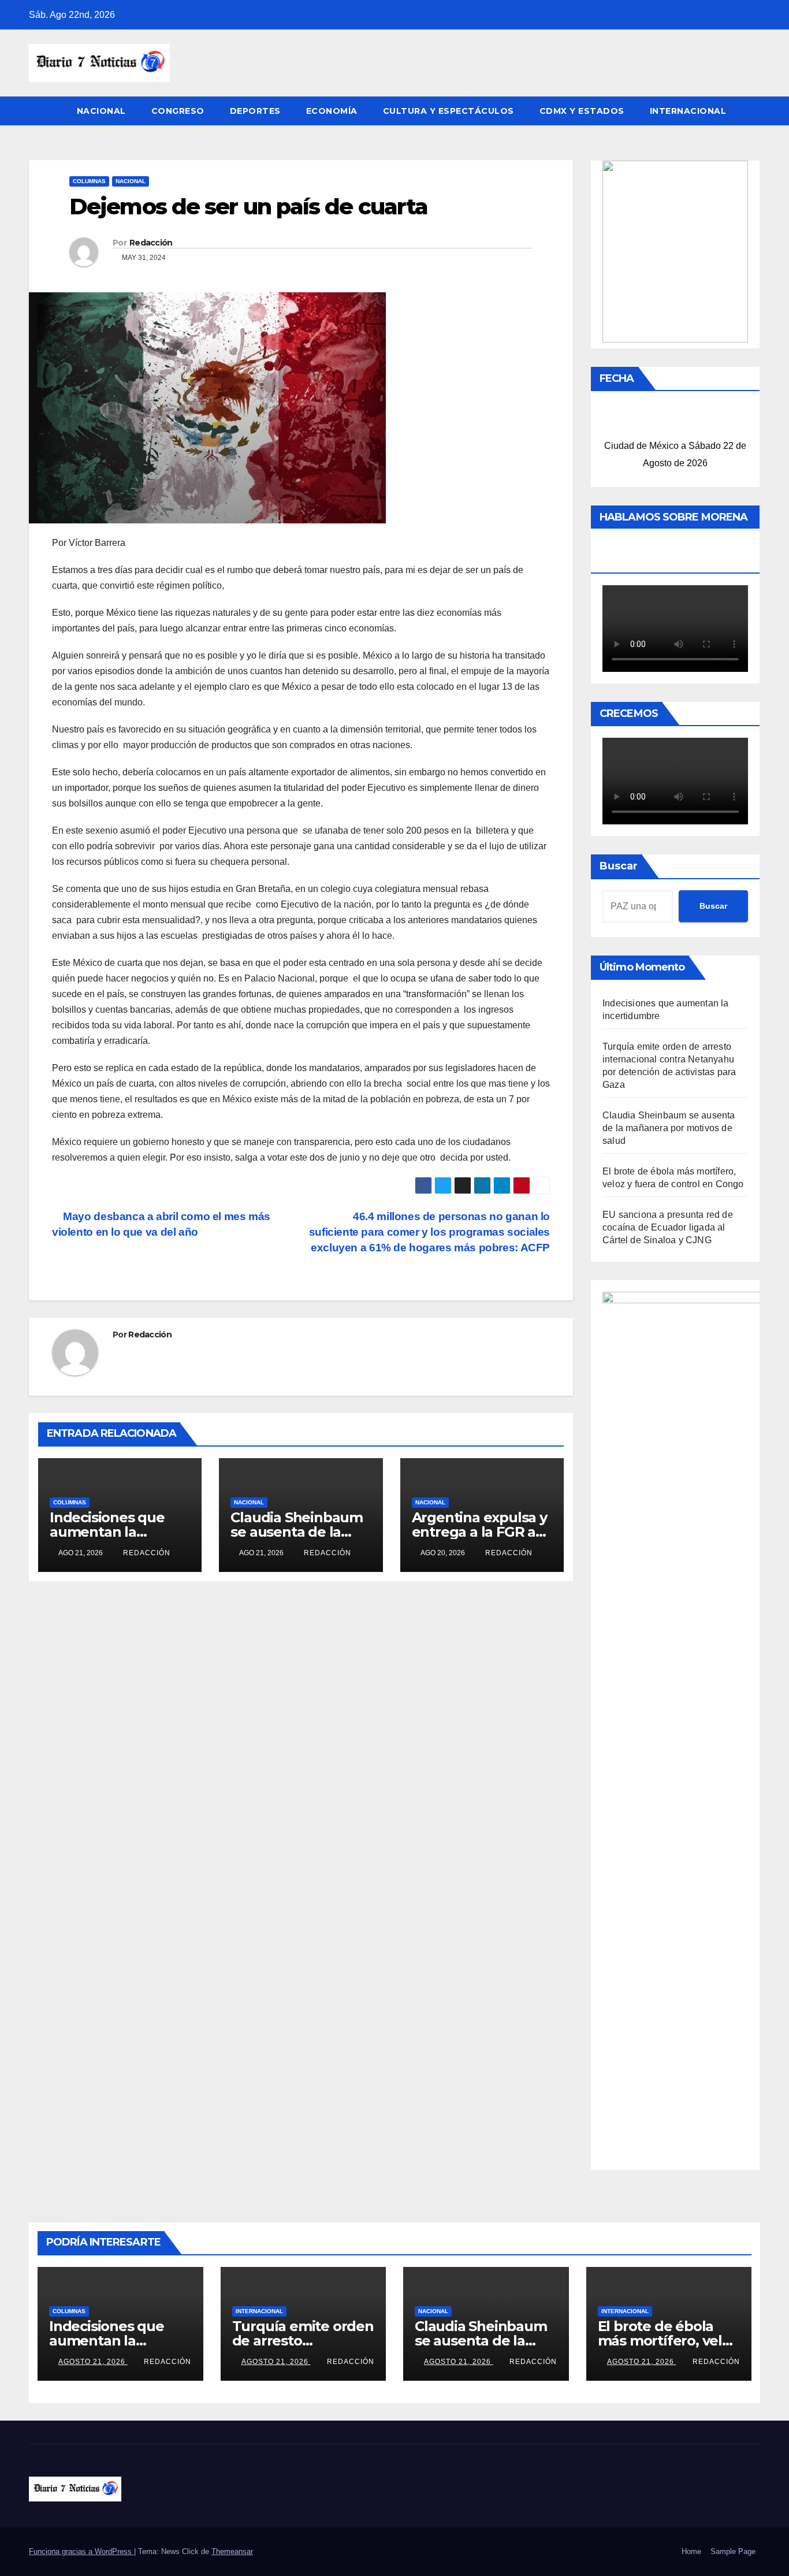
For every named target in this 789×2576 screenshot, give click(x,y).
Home (691, 2551)
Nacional (101, 111)
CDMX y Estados (582, 111)
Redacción (151, 243)
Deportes (255, 111)
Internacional (688, 111)
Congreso (178, 111)
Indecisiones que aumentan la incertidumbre (107, 1532)
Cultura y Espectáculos (449, 111)
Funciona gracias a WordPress (81, 2551)
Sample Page (733, 2551)
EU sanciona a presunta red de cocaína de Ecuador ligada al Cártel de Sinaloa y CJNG (668, 1227)
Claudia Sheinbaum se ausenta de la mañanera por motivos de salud (669, 1128)
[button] (752, 111)
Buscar (619, 866)
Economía (332, 111)
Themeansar (232, 2551)
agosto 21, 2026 (93, 2362)
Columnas (89, 181)
